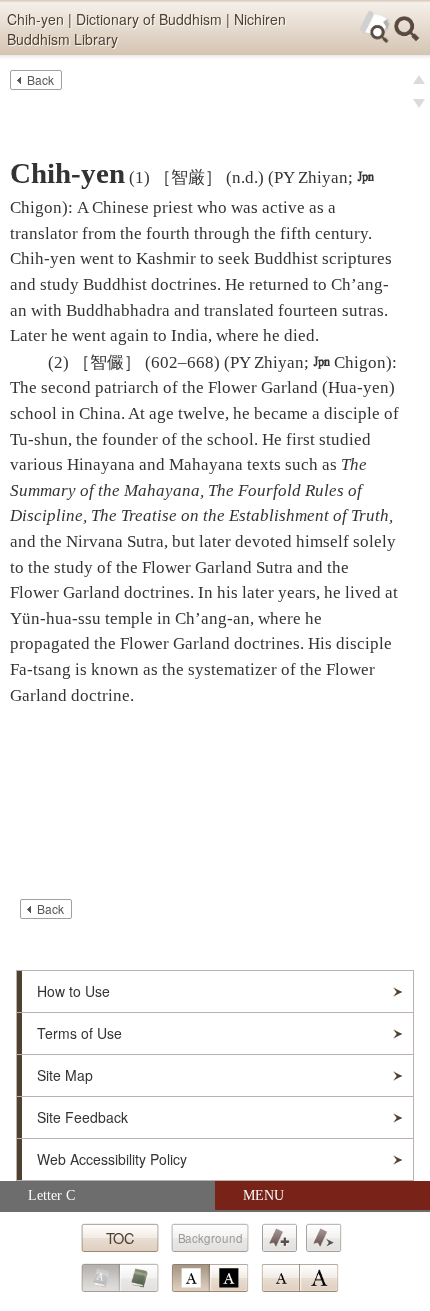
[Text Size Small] (280, 1278)
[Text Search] (375, 27)
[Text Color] (209, 1278)
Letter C (51, 1195)
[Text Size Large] (319, 1278)
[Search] (407, 29)
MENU (263, 1195)
